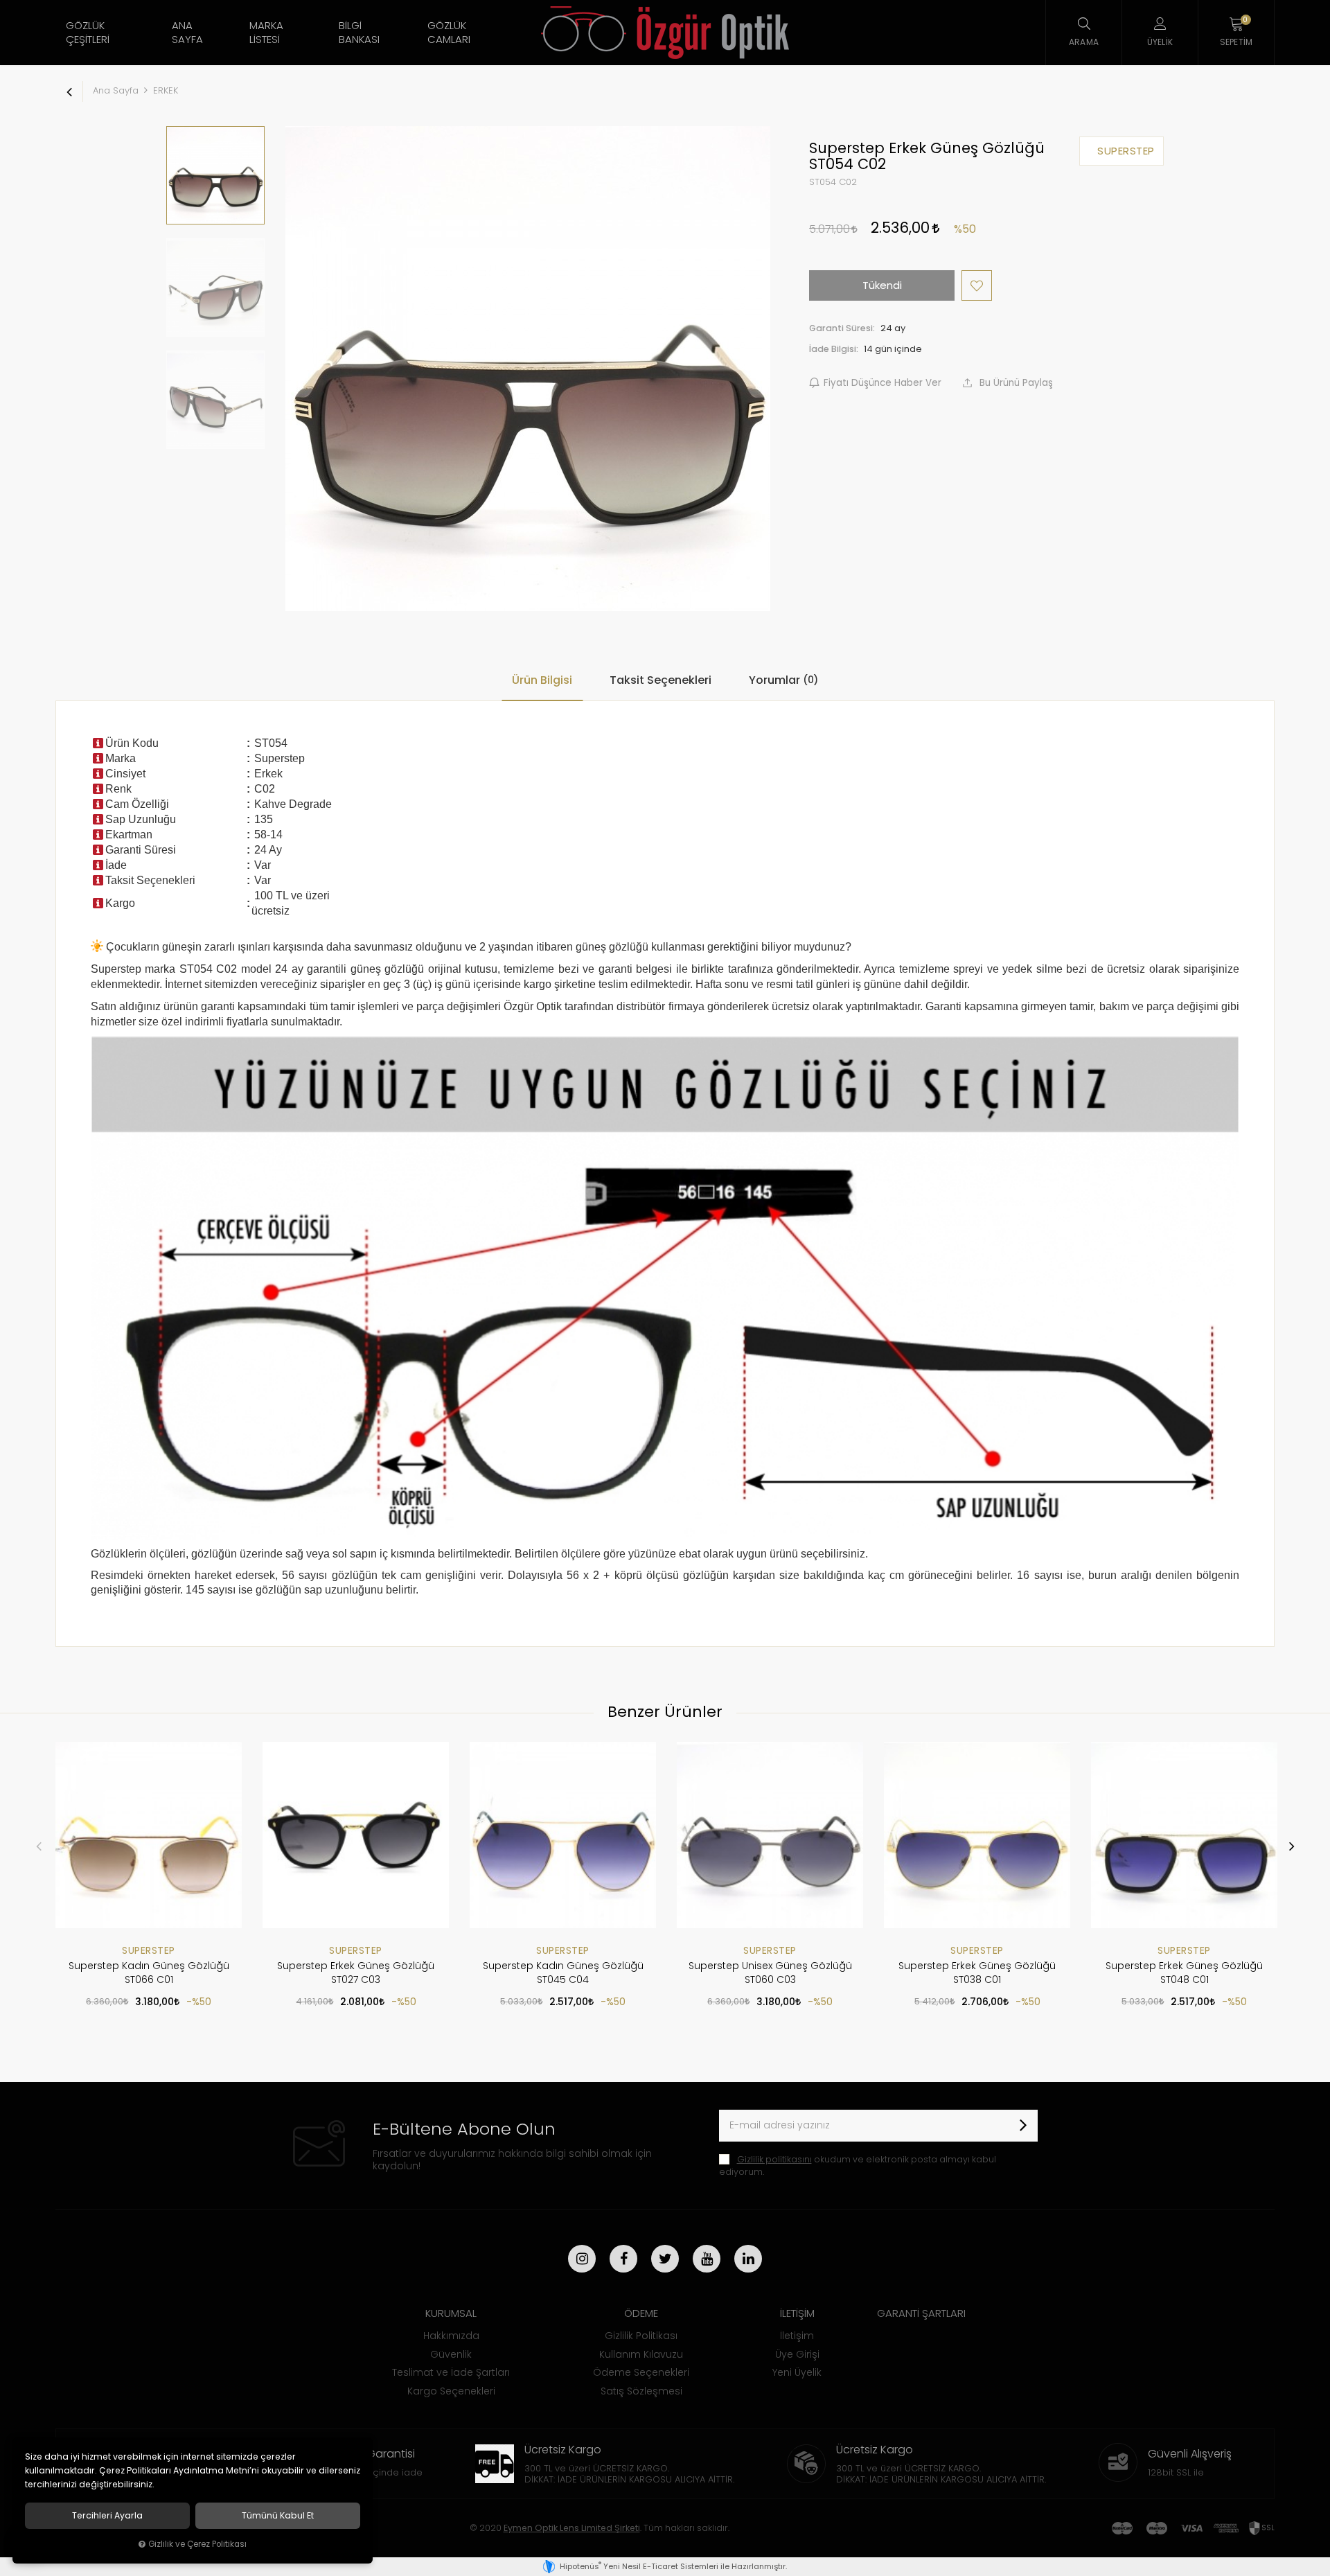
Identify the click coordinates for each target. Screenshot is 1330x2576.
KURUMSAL (451, 2313)
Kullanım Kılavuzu (641, 2354)
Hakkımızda (451, 2336)
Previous (39, 1846)
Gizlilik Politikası (641, 2336)
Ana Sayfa (187, 32)
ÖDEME (641, 2313)
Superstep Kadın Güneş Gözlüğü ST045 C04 (563, 1973)
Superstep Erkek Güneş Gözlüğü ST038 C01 (977, 1973)
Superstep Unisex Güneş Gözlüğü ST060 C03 (770, 1973)
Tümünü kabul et (278, 2516)
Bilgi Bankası (359, 32)
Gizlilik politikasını (774, 2159)
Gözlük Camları (449, 32)
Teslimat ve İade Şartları (451, 2372)
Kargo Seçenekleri (451, 2391)
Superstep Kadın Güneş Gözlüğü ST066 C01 (149, 1973)
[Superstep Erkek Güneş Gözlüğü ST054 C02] (528, 369)
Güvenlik (451, 2354)
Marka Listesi (266, 32)
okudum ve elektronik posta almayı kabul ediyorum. (858, 2165)
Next (1291, 1846)
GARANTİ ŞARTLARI (921, 2313)
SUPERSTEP (149, 1950)
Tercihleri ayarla (107, 2516)
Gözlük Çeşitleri (88, 32)
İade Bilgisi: (834, 349)
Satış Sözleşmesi (641, 2391)
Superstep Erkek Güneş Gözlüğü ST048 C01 (1184, 1973)
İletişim (797, 2336)
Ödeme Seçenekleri (641, 2372)
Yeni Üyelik (797, 2372)
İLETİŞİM (797, 2313)
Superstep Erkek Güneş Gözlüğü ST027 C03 (356, 1973)
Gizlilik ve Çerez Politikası (197, 2544)
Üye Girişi (797, 2354)
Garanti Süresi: (842, 328)
